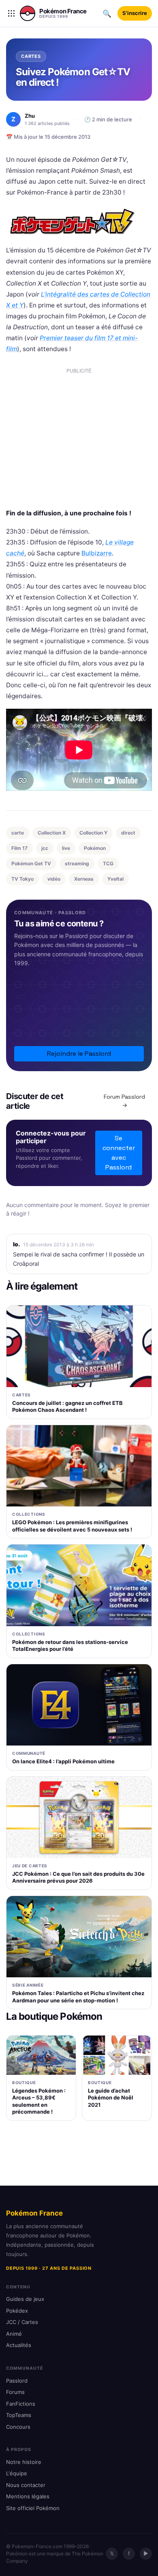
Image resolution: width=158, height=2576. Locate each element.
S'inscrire (135, 13)
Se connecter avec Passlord (119, 1153)
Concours (18, 2427)
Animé (14, 2334)
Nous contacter (26, 2485)
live (66, 848)
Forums (15, 2392)
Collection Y (93, 833)
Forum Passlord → (124, 1101)
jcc (45, 848)
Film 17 (19, 848)
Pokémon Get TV (31, 863)
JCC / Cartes (22, 2322)
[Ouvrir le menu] (11, 13)
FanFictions (21, 2404)
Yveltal (115, 879)
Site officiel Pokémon (33, 2508)
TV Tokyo (22, 879)
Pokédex (17, 2311)
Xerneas (84, 879)
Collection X (52, 833)
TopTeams (19, 2415)
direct (128, 833)
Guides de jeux (25, 2299)
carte (18, 833)
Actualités (19, 2345)
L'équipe (17, 2473)
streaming (77, 863)
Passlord (17, 2381)
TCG (108, 863)
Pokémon (95, 848)
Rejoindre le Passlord (79, 1054)
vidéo (54, 879)
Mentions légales (28, 2496)
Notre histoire (24, 2462)
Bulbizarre (97, 553)
